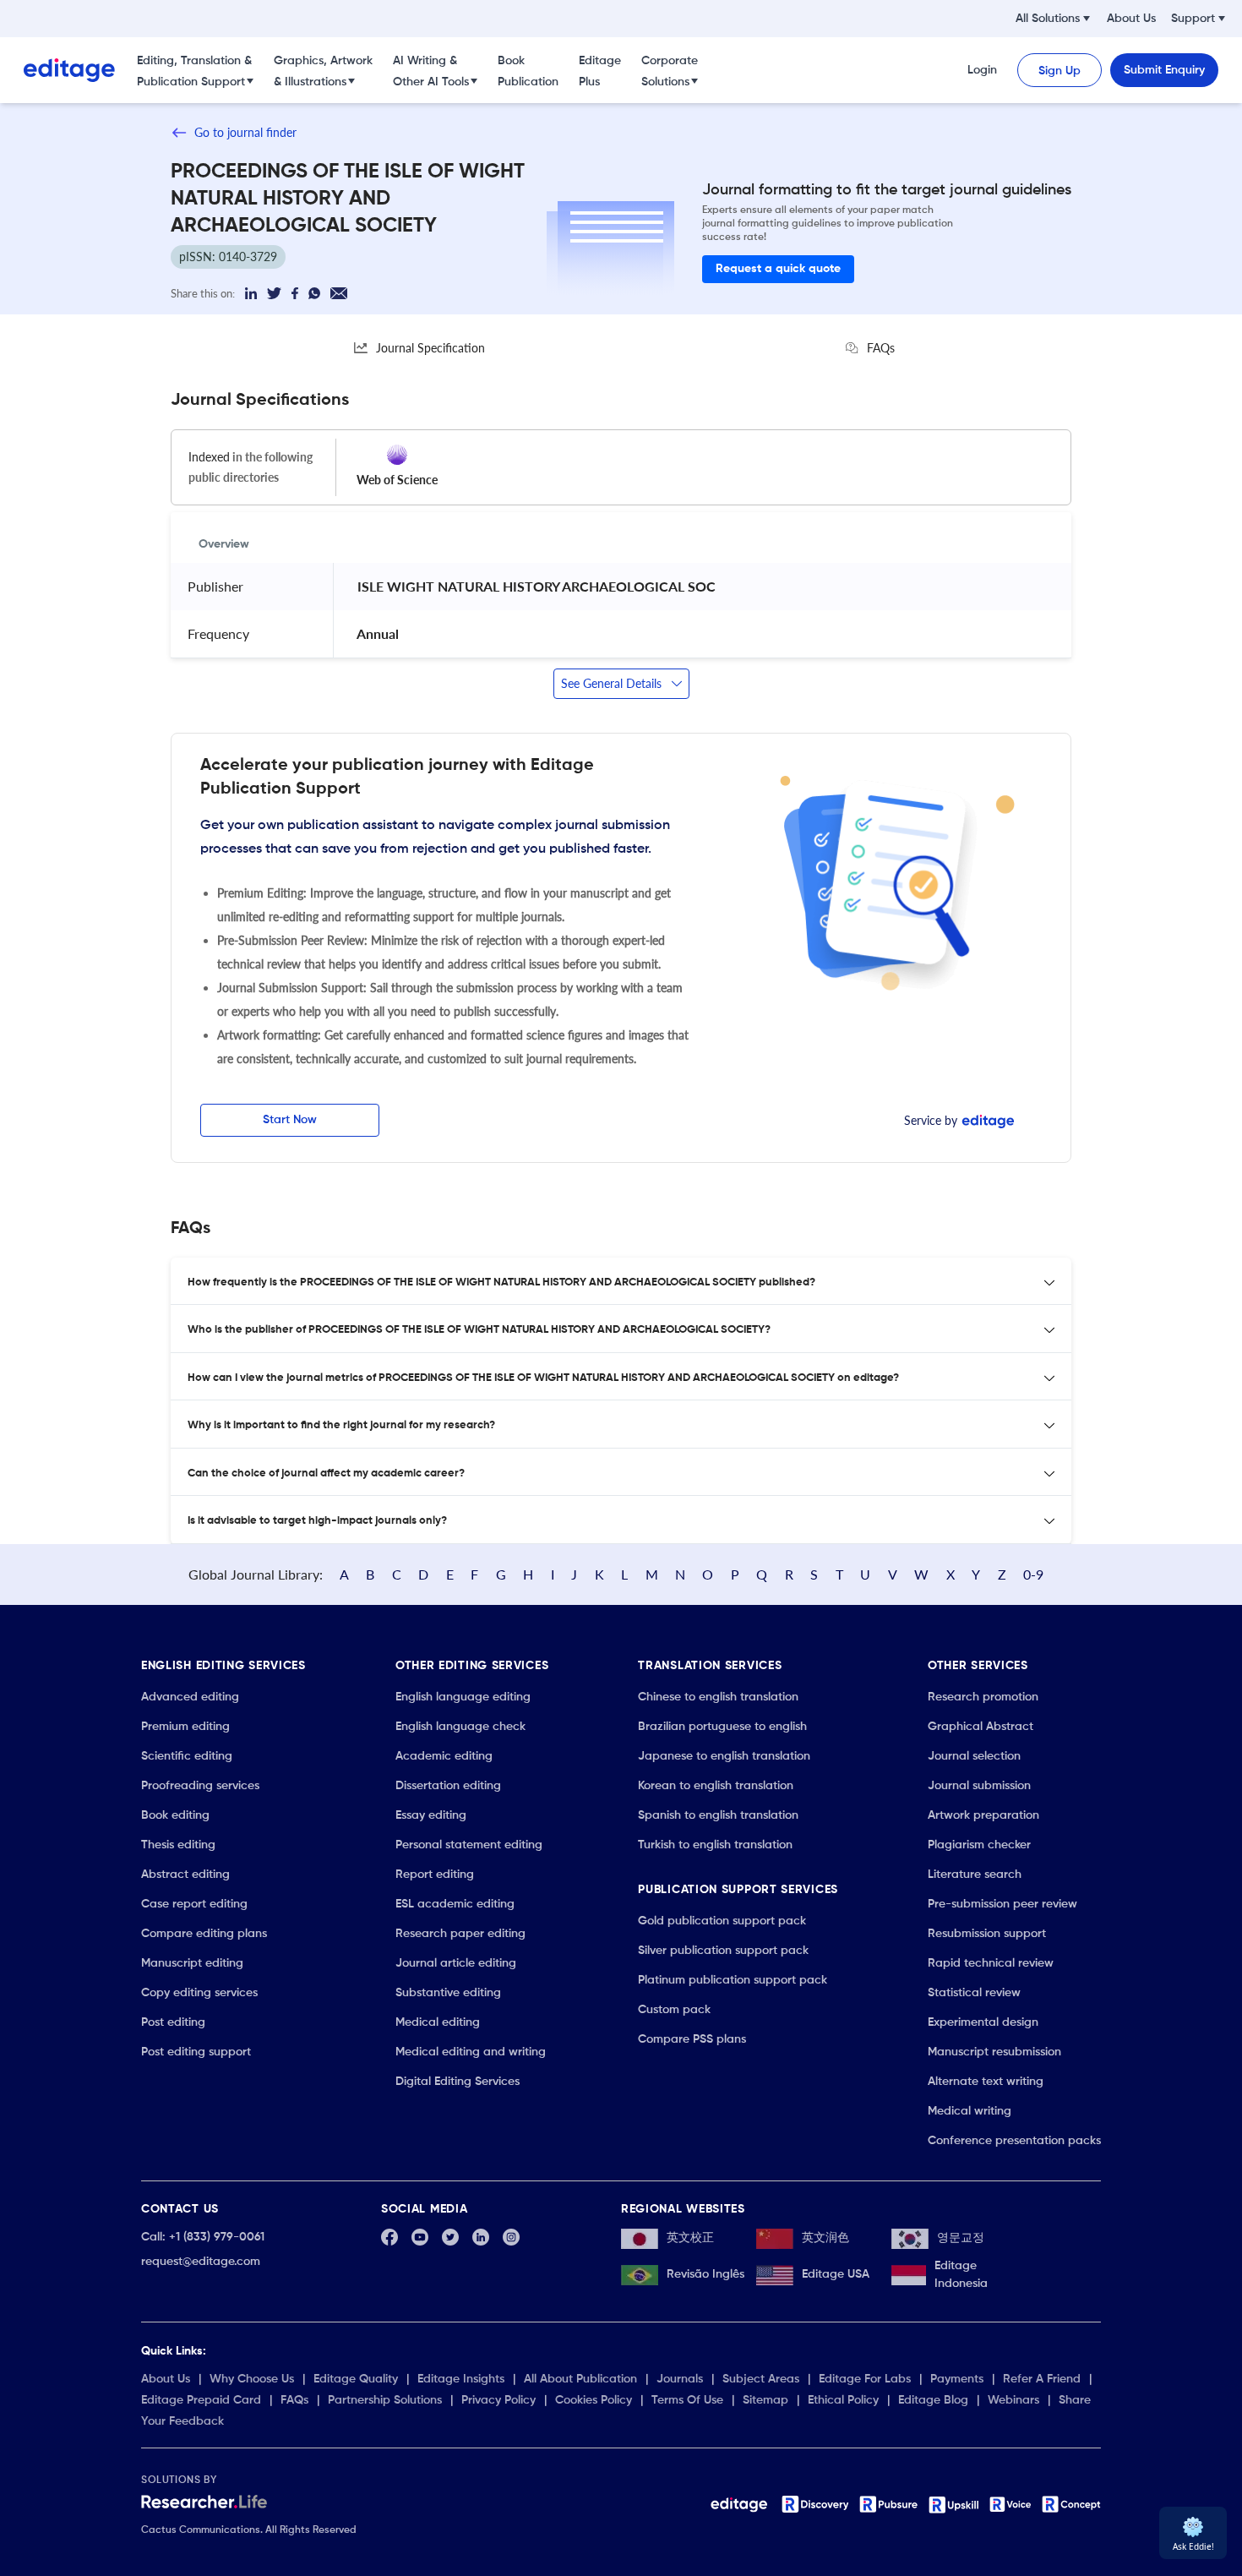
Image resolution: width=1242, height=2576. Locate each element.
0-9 (1033, 1574)
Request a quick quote (778, 269)
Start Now (290, 1120)
